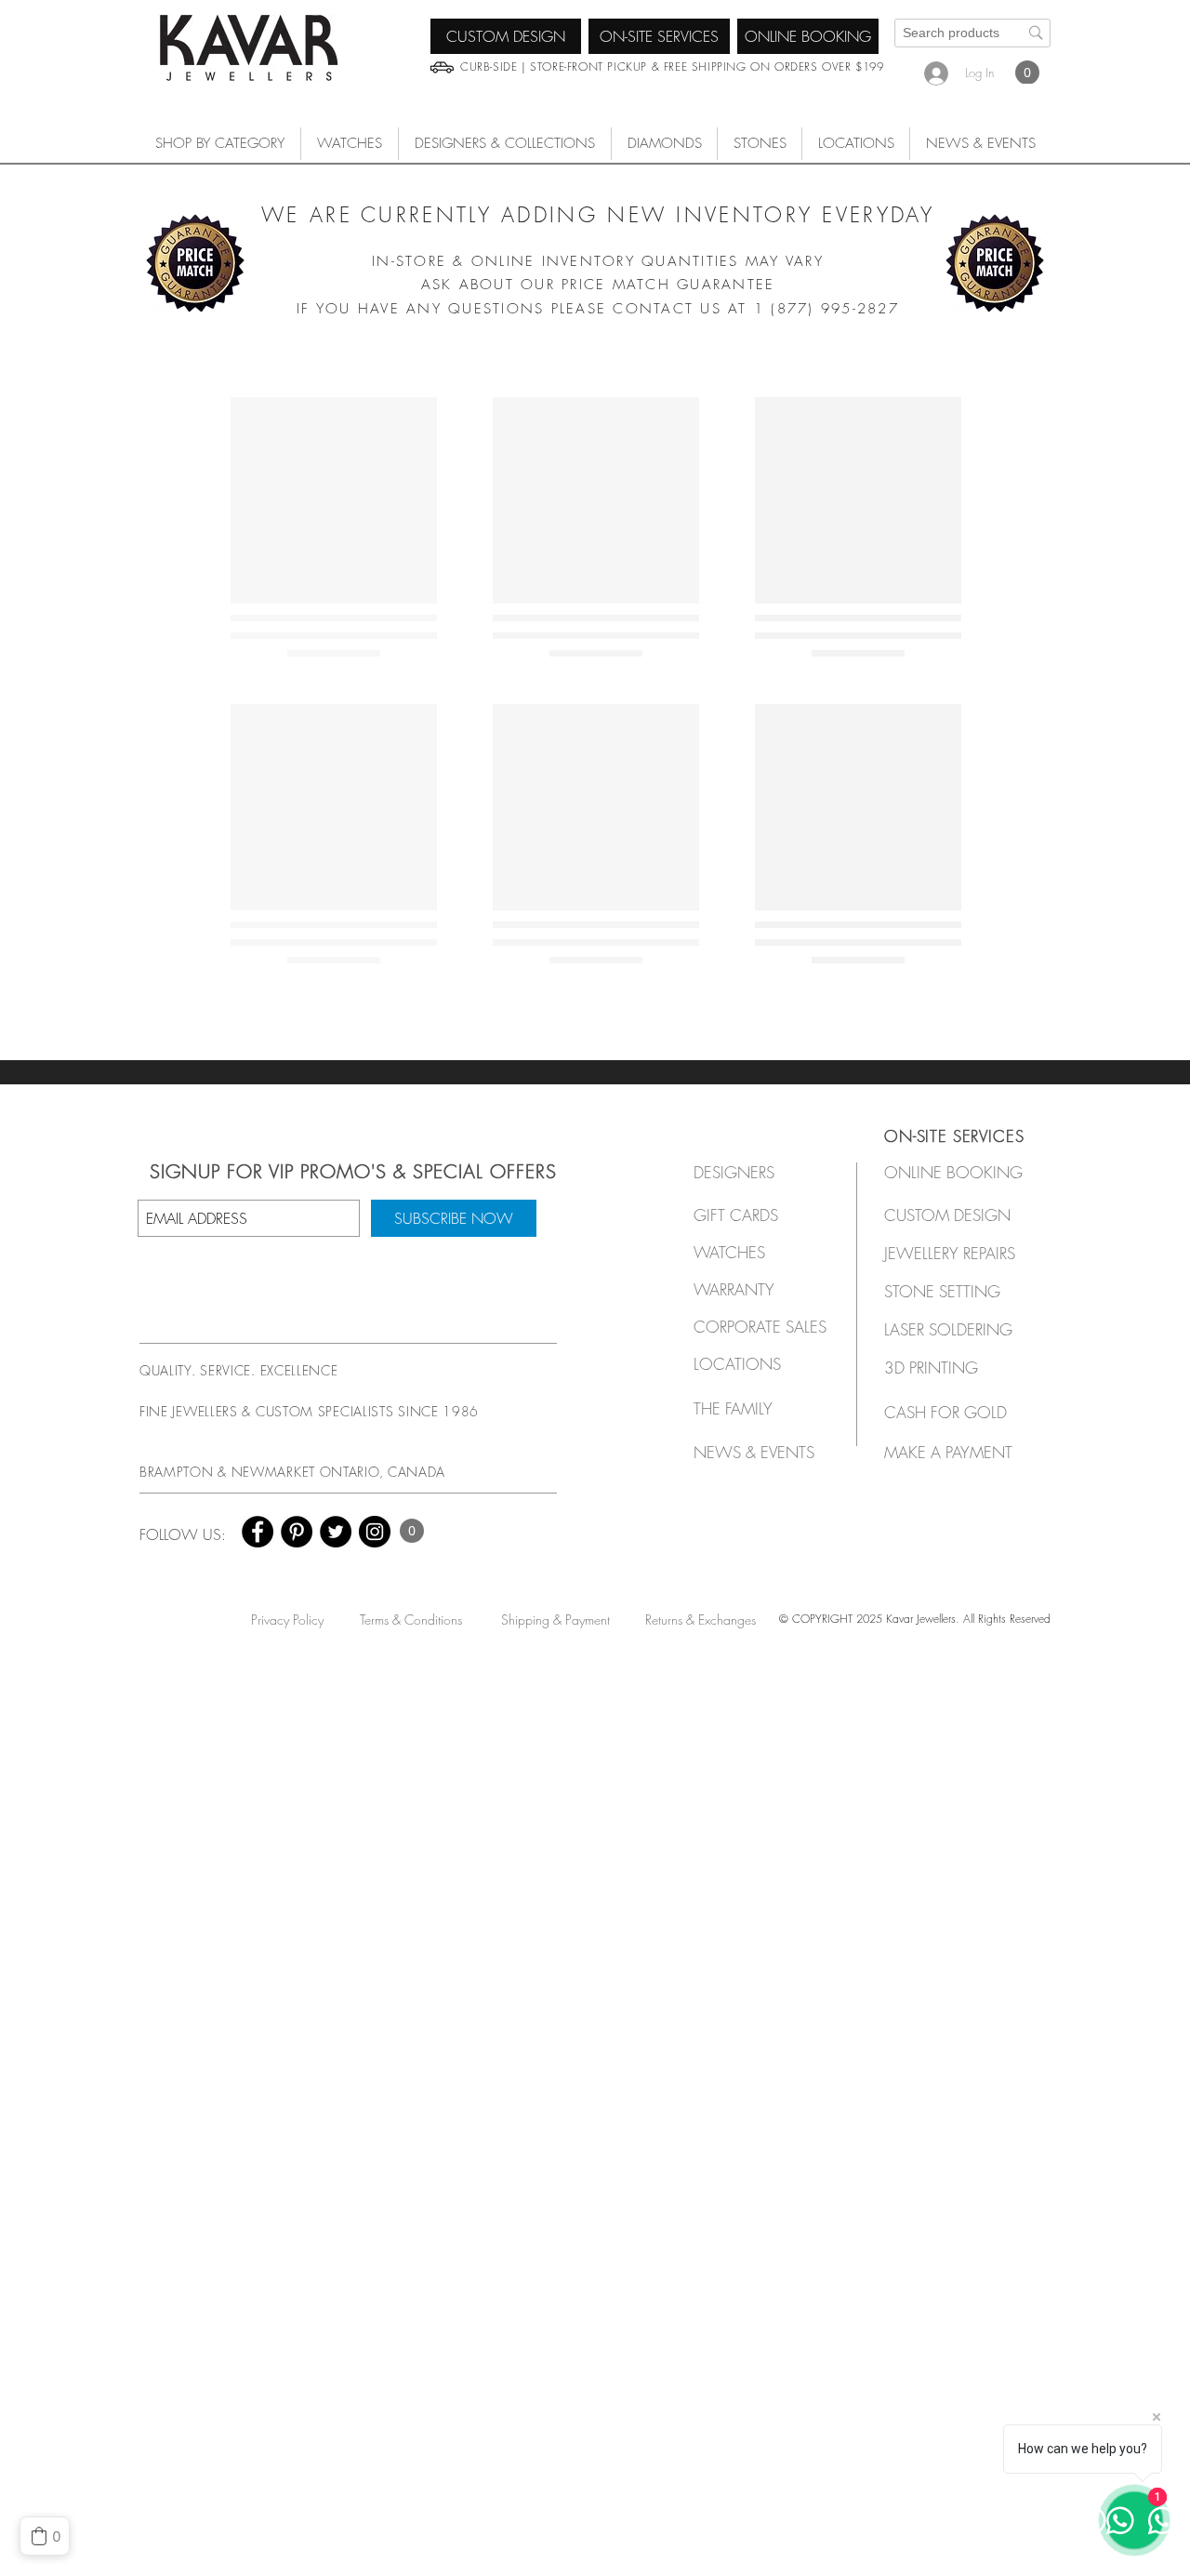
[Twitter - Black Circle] (336, 1532)
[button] (350, 144)
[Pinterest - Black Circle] (297, 1532)
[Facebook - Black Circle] (258, 1532)
